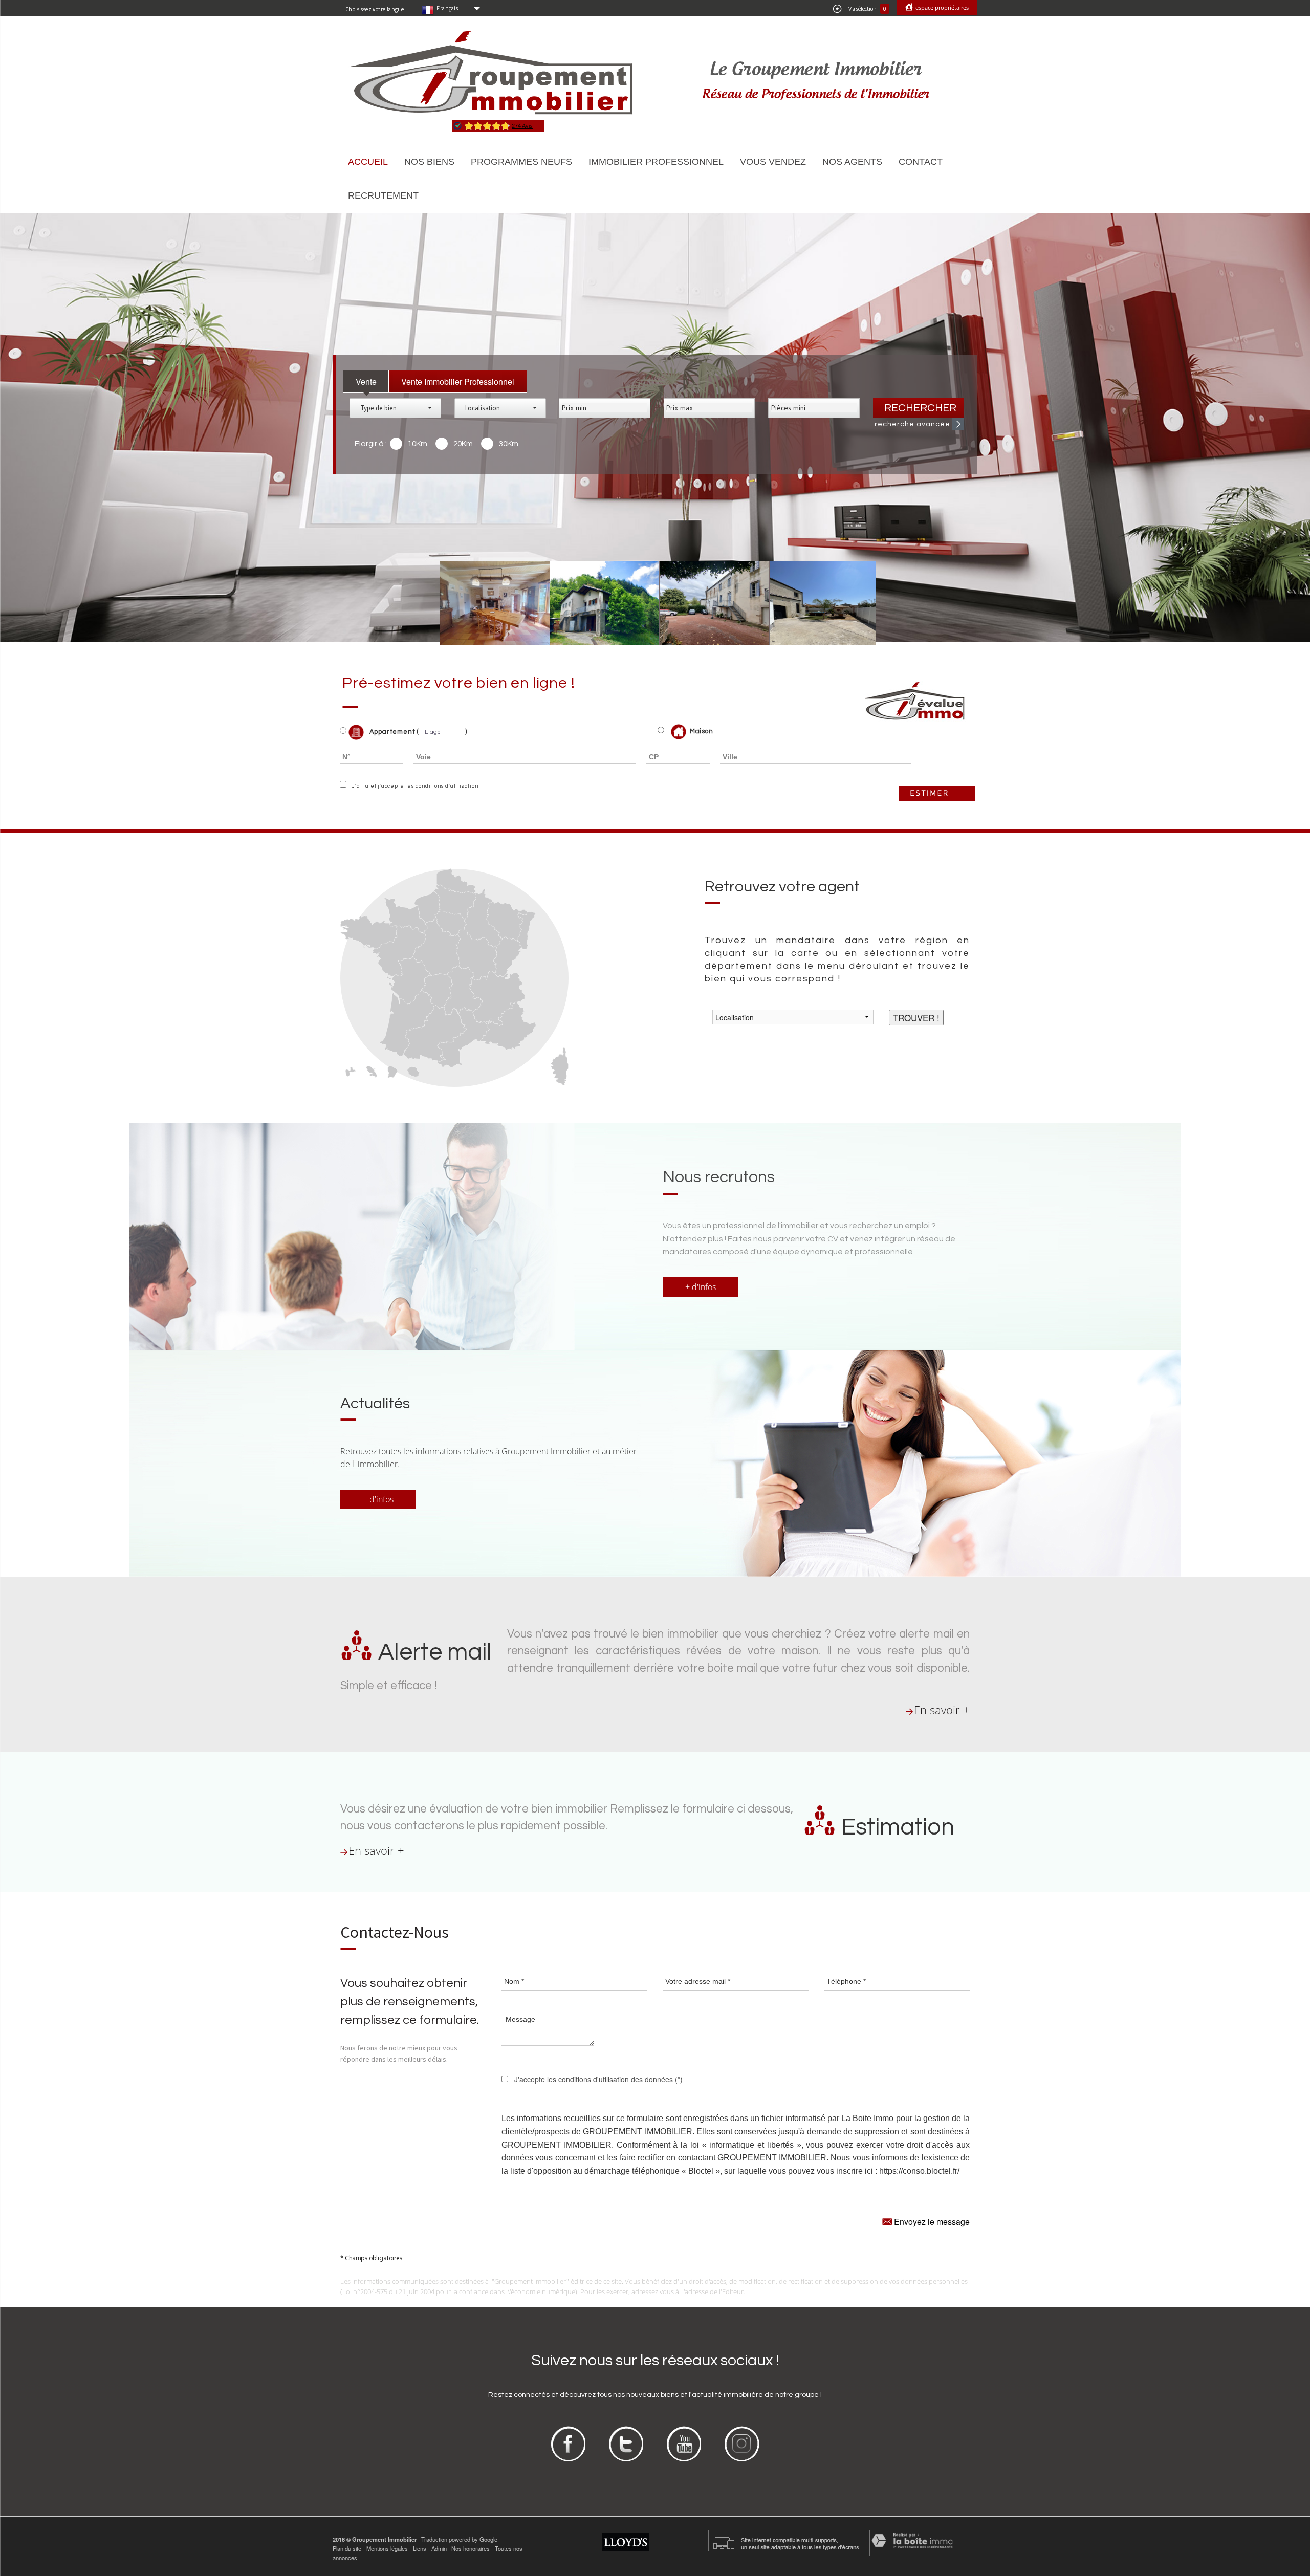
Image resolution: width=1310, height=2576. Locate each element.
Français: (448, 8)
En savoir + (942, 1710)
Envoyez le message (931, 2222)
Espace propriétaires (941, 7)
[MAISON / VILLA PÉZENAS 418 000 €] (817, 603)
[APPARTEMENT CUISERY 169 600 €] (707, 603)
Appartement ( (393, 732)
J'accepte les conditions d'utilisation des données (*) (598, 2079)
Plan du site (347, 2548)
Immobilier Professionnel (656, 162)
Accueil (368, 162)
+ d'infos (701, 1287)
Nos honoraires (471, 2548)
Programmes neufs (521, 162)
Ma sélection (866, 9)
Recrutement (383, 195)
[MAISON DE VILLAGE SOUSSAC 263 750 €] (488, 603)
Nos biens (429, 162)
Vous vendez (773, 162)
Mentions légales (387, 2548)
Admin (439, 2548)
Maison (702, 731)
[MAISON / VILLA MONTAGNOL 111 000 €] (597, 603)
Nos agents (852, 162)
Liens (420, 2548)
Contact (921, 162)
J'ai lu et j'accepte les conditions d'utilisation (414, 786)
